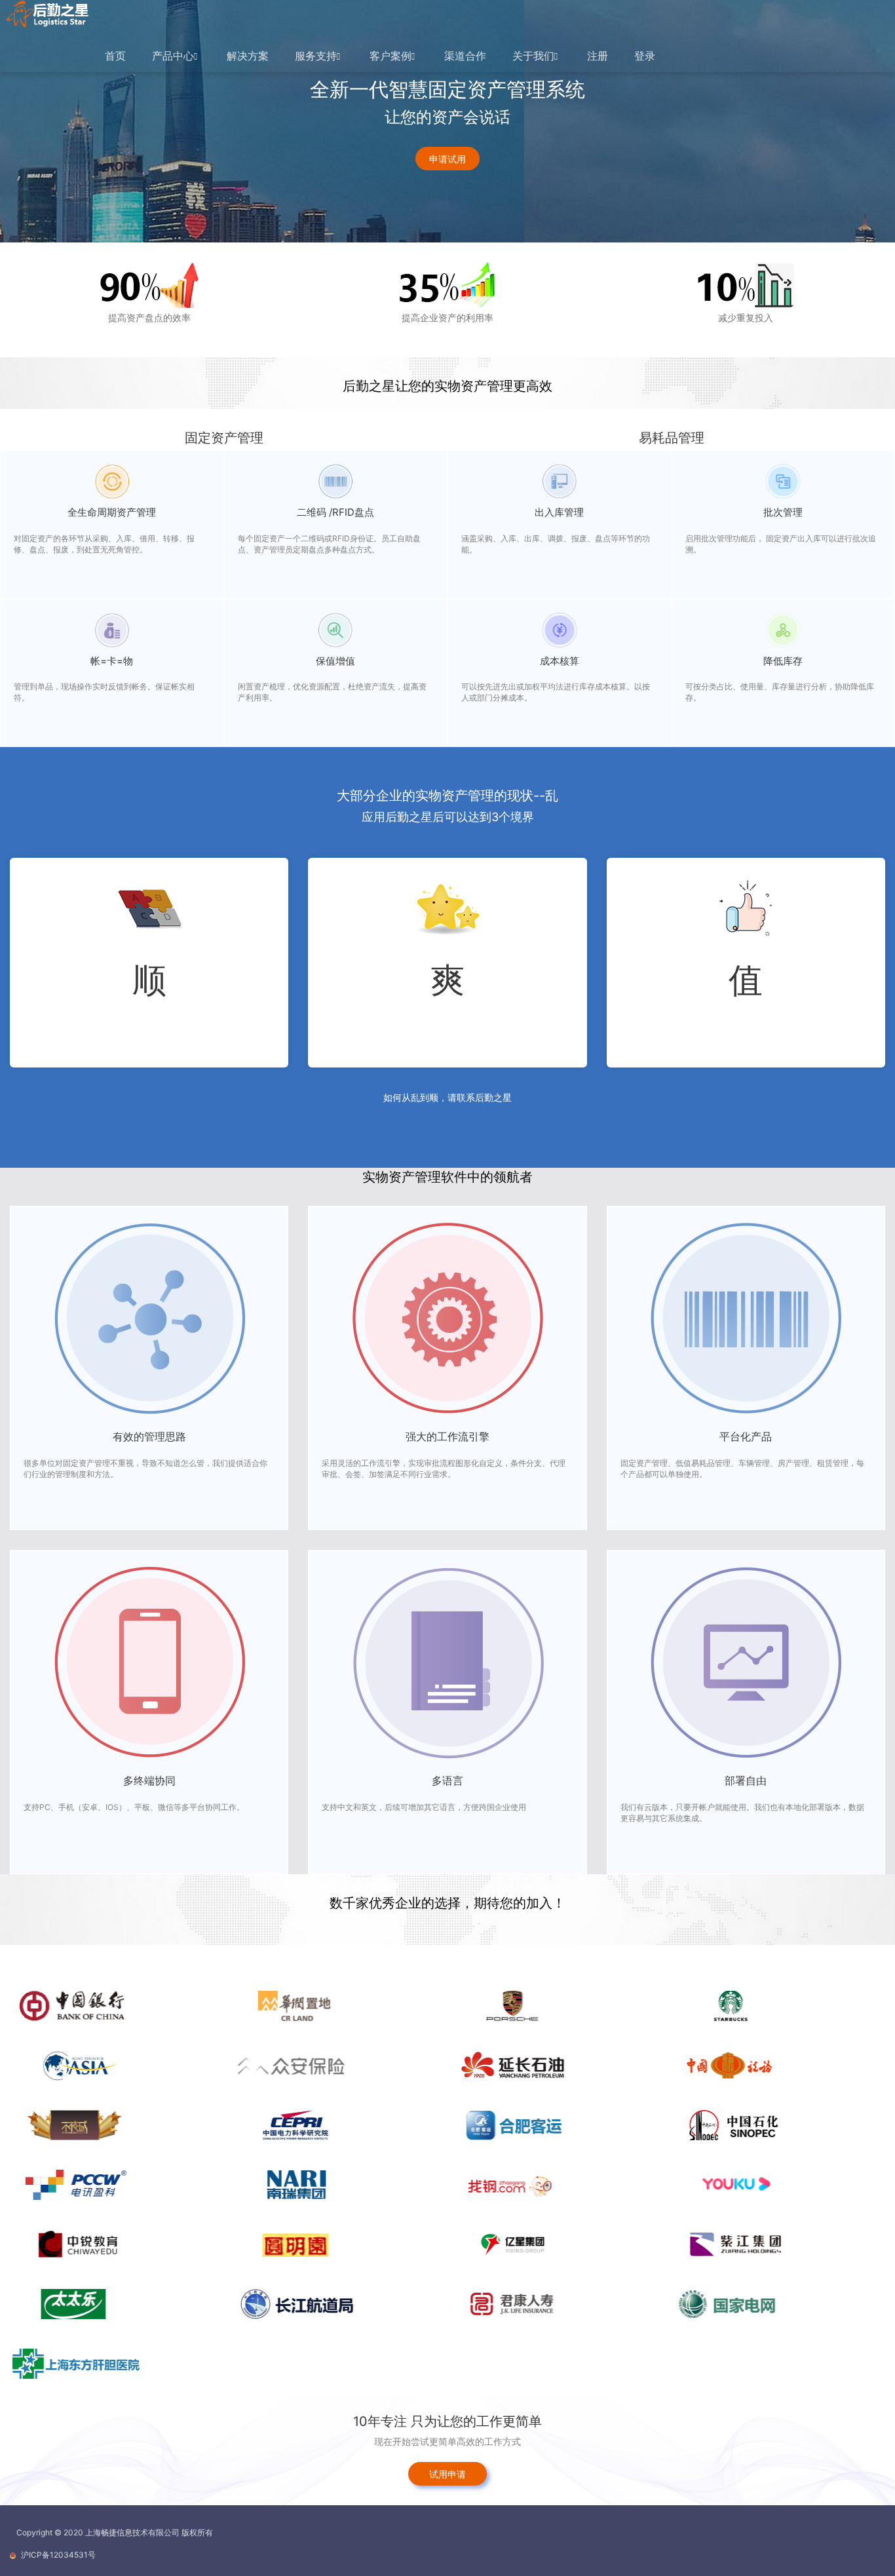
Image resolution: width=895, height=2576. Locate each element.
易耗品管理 (672, 438)
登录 (645, 56)
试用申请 (447, 2474)
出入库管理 (559, 512)
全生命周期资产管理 (112, 512)
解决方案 (248, 56)
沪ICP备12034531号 (58, 2555)
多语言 (447, 1780)
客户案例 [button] (390, 56)
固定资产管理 (224, 438)
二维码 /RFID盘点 (335, 512)
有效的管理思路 (149, 1436)
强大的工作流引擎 (447, 1436)
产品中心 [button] (173, 56)
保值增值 (335, 661)
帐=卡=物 (112, 661)
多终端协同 (149, 1780)
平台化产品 (746, 1436)
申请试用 (447, 159)
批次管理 (783, 512)
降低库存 (783, 661)
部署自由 (746, 1780)
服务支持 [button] (316, 56)
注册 (598, 56)
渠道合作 (465, 56)
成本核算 (560, 661)
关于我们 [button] (533, 56)
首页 (115, 56)
